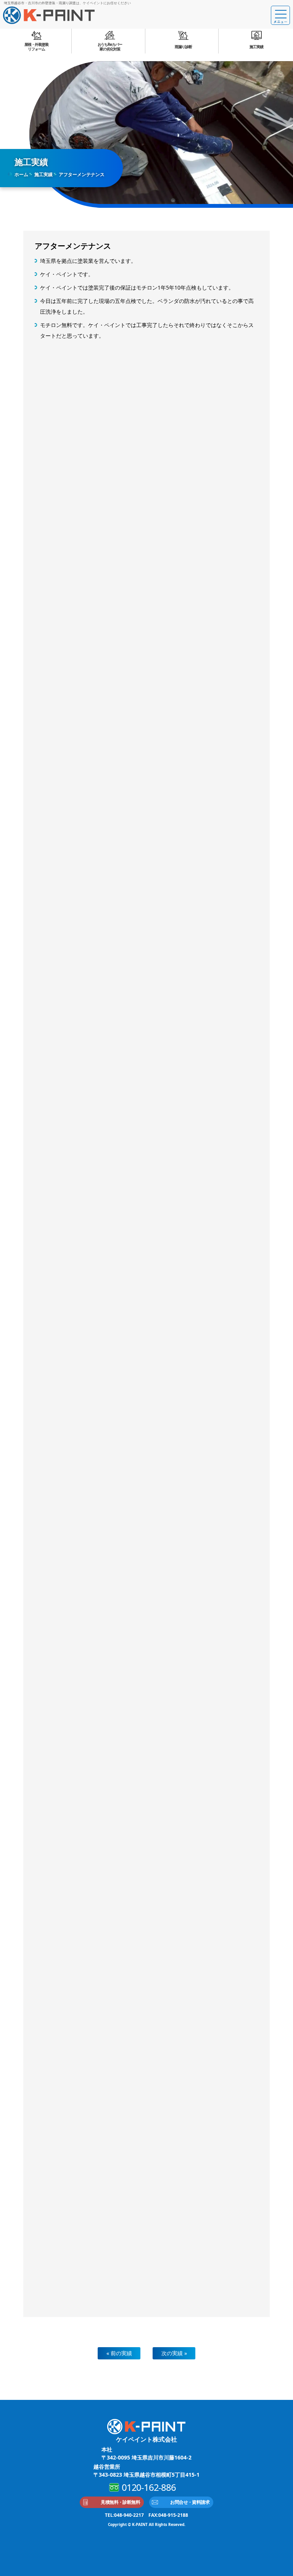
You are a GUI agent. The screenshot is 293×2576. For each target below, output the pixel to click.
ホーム (21, 174)
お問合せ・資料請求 (190, 2502)
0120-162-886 (149, 2487)
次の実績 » (174, 2353)
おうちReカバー (110, 47)
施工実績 (256, 47)
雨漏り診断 (183, 47)
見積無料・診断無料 (120, 2502)
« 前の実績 (119, 2353)
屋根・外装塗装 (36, 47)
